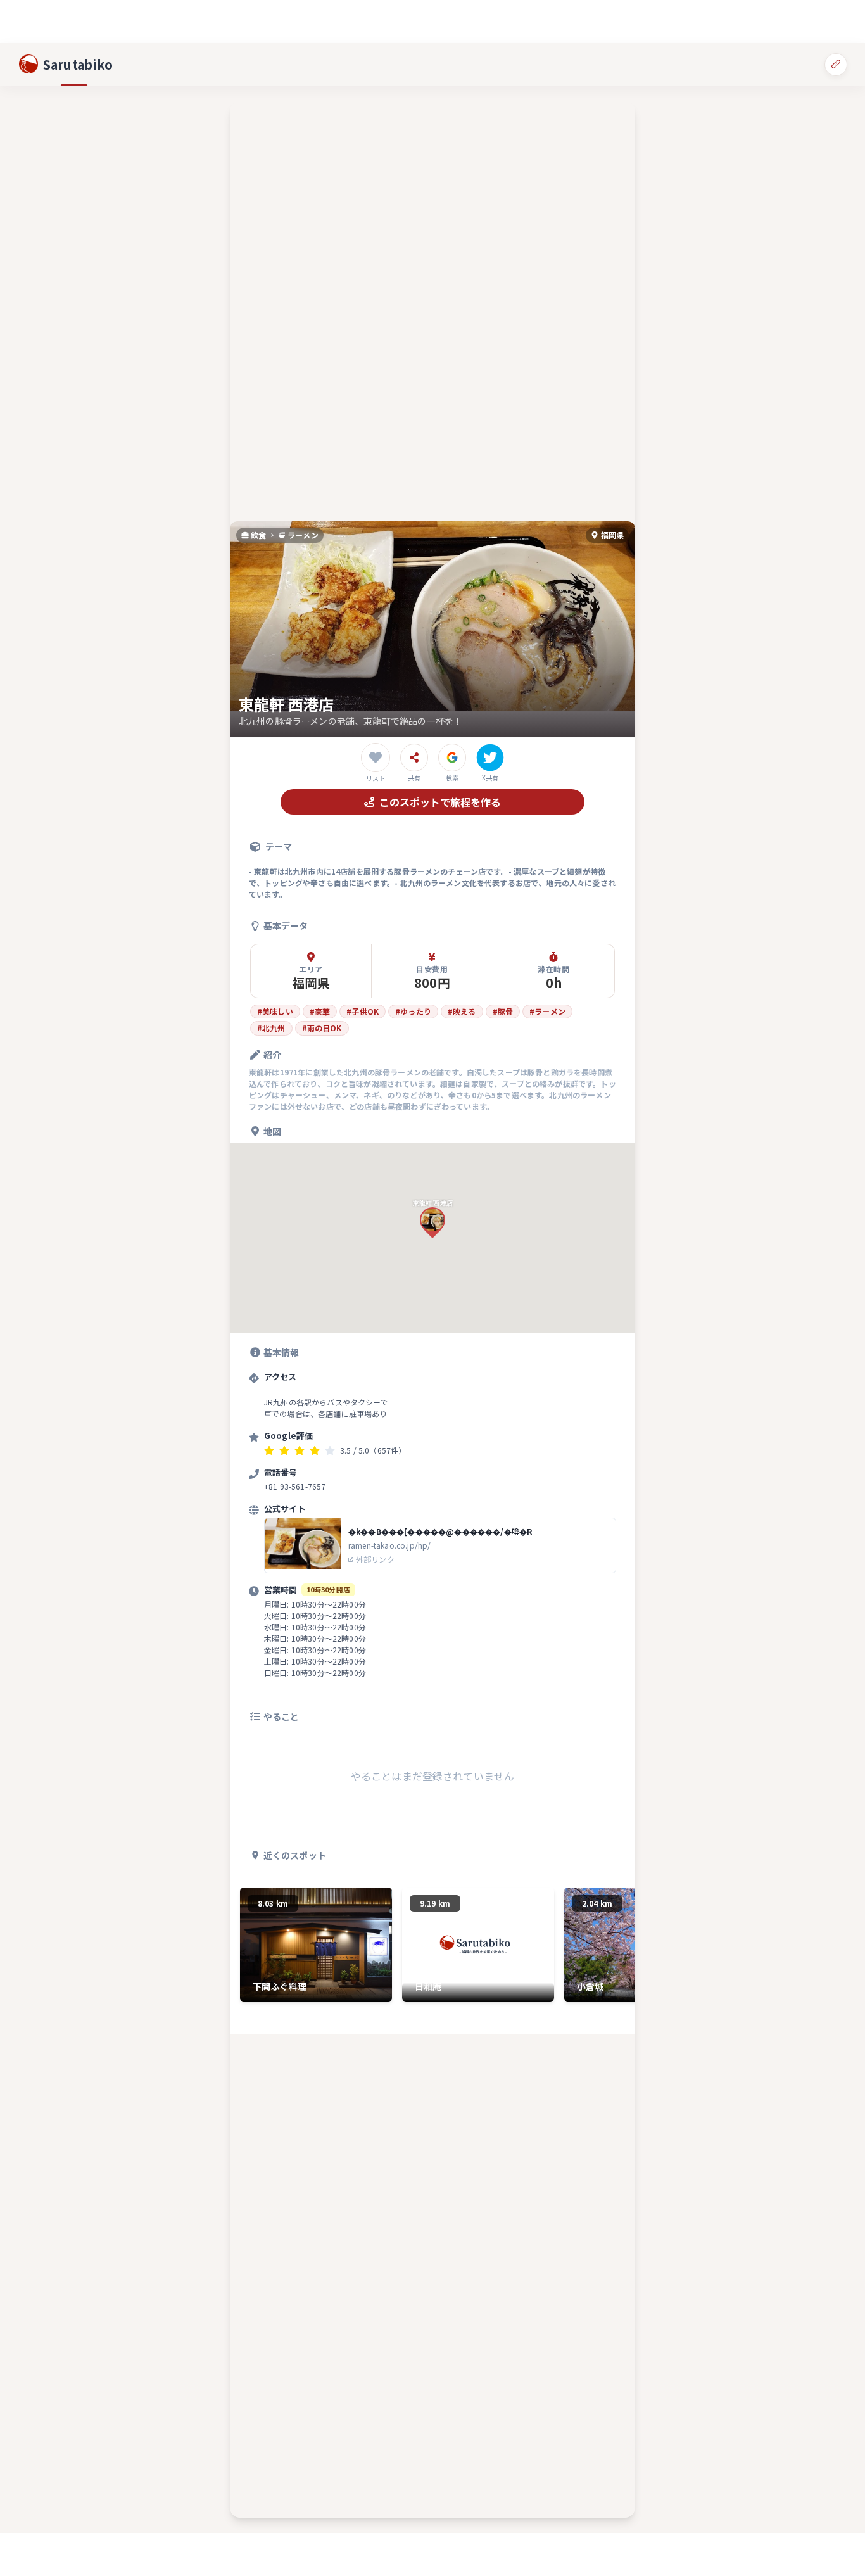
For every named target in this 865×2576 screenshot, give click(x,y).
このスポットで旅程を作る (440, 802)
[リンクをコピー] (836, 64)
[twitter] (490, 758)
